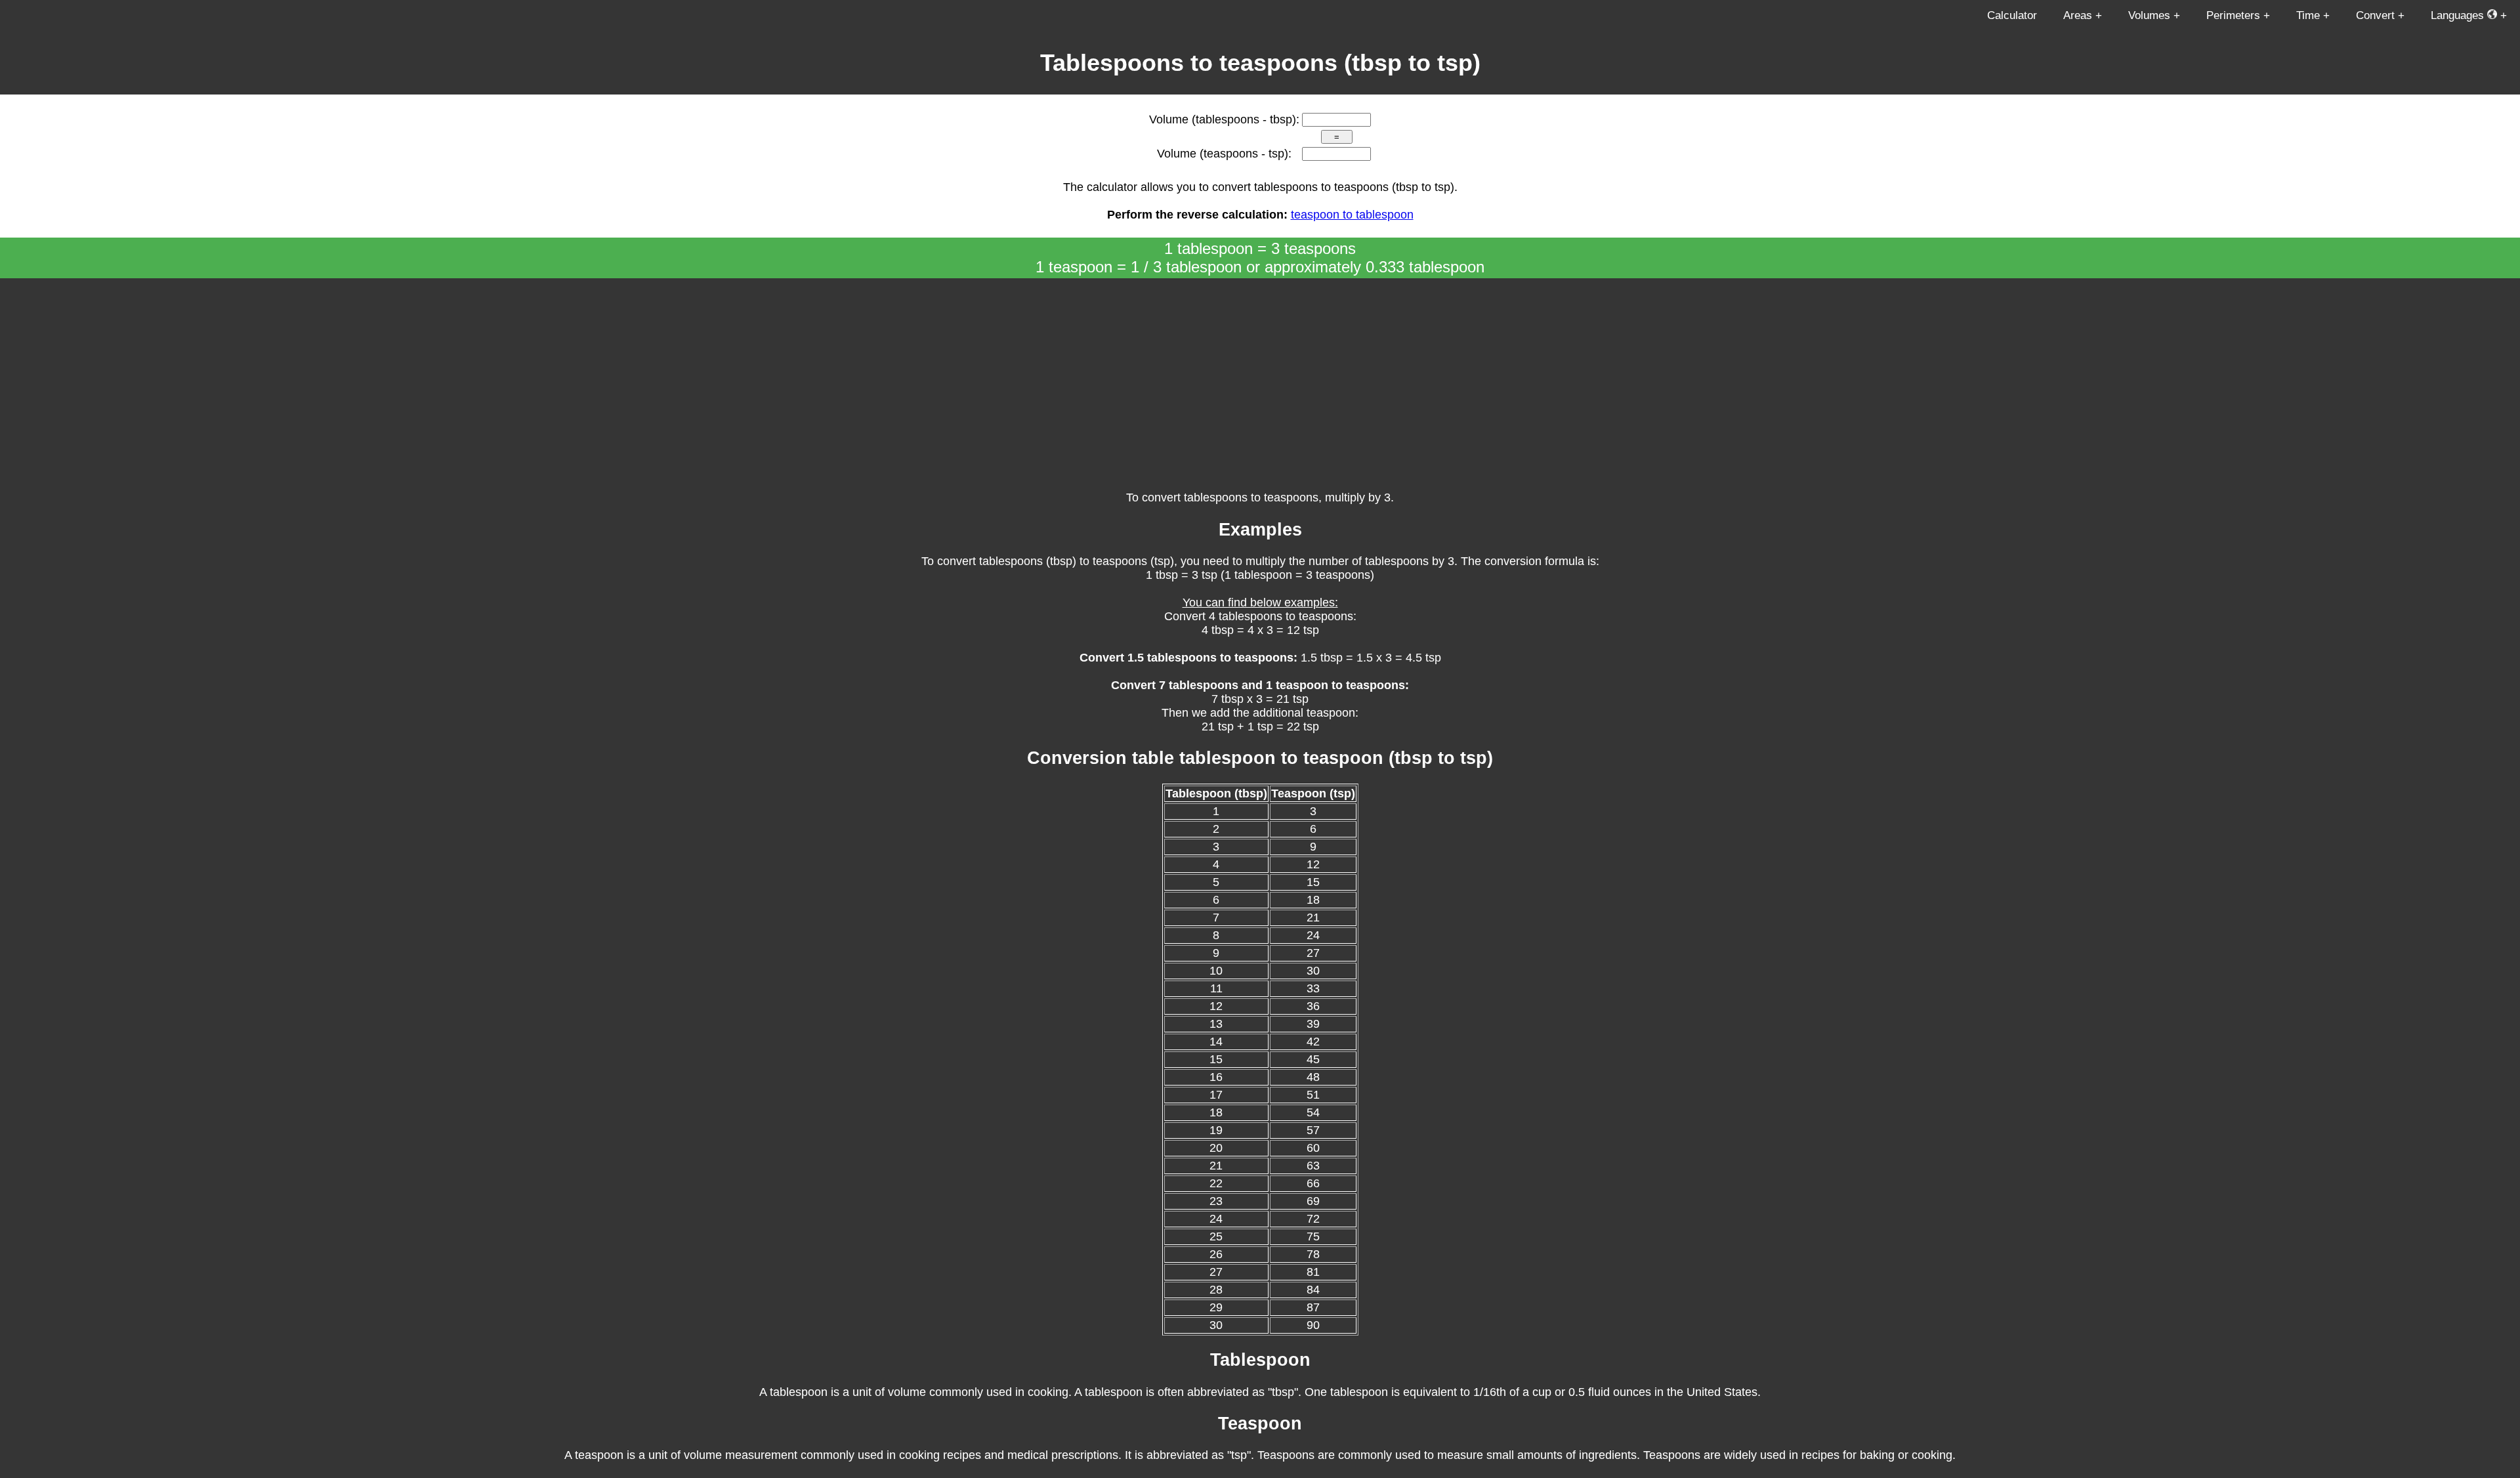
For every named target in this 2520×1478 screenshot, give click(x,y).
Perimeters (2233, 15)
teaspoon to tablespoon (1352, 215)
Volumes (2149, 15)
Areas (2078, 15)
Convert (2375, 15)
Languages (2459, 15)
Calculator (2012, 15)
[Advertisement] (1260, 377)
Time (2308, 15)
